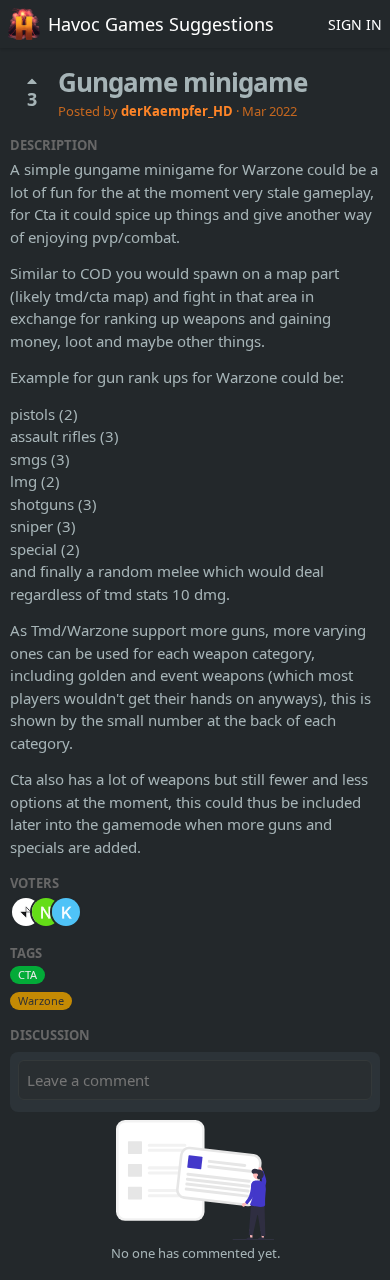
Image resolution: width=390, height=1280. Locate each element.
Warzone (41, 1000)
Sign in (355, 24)
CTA (27, 974)
